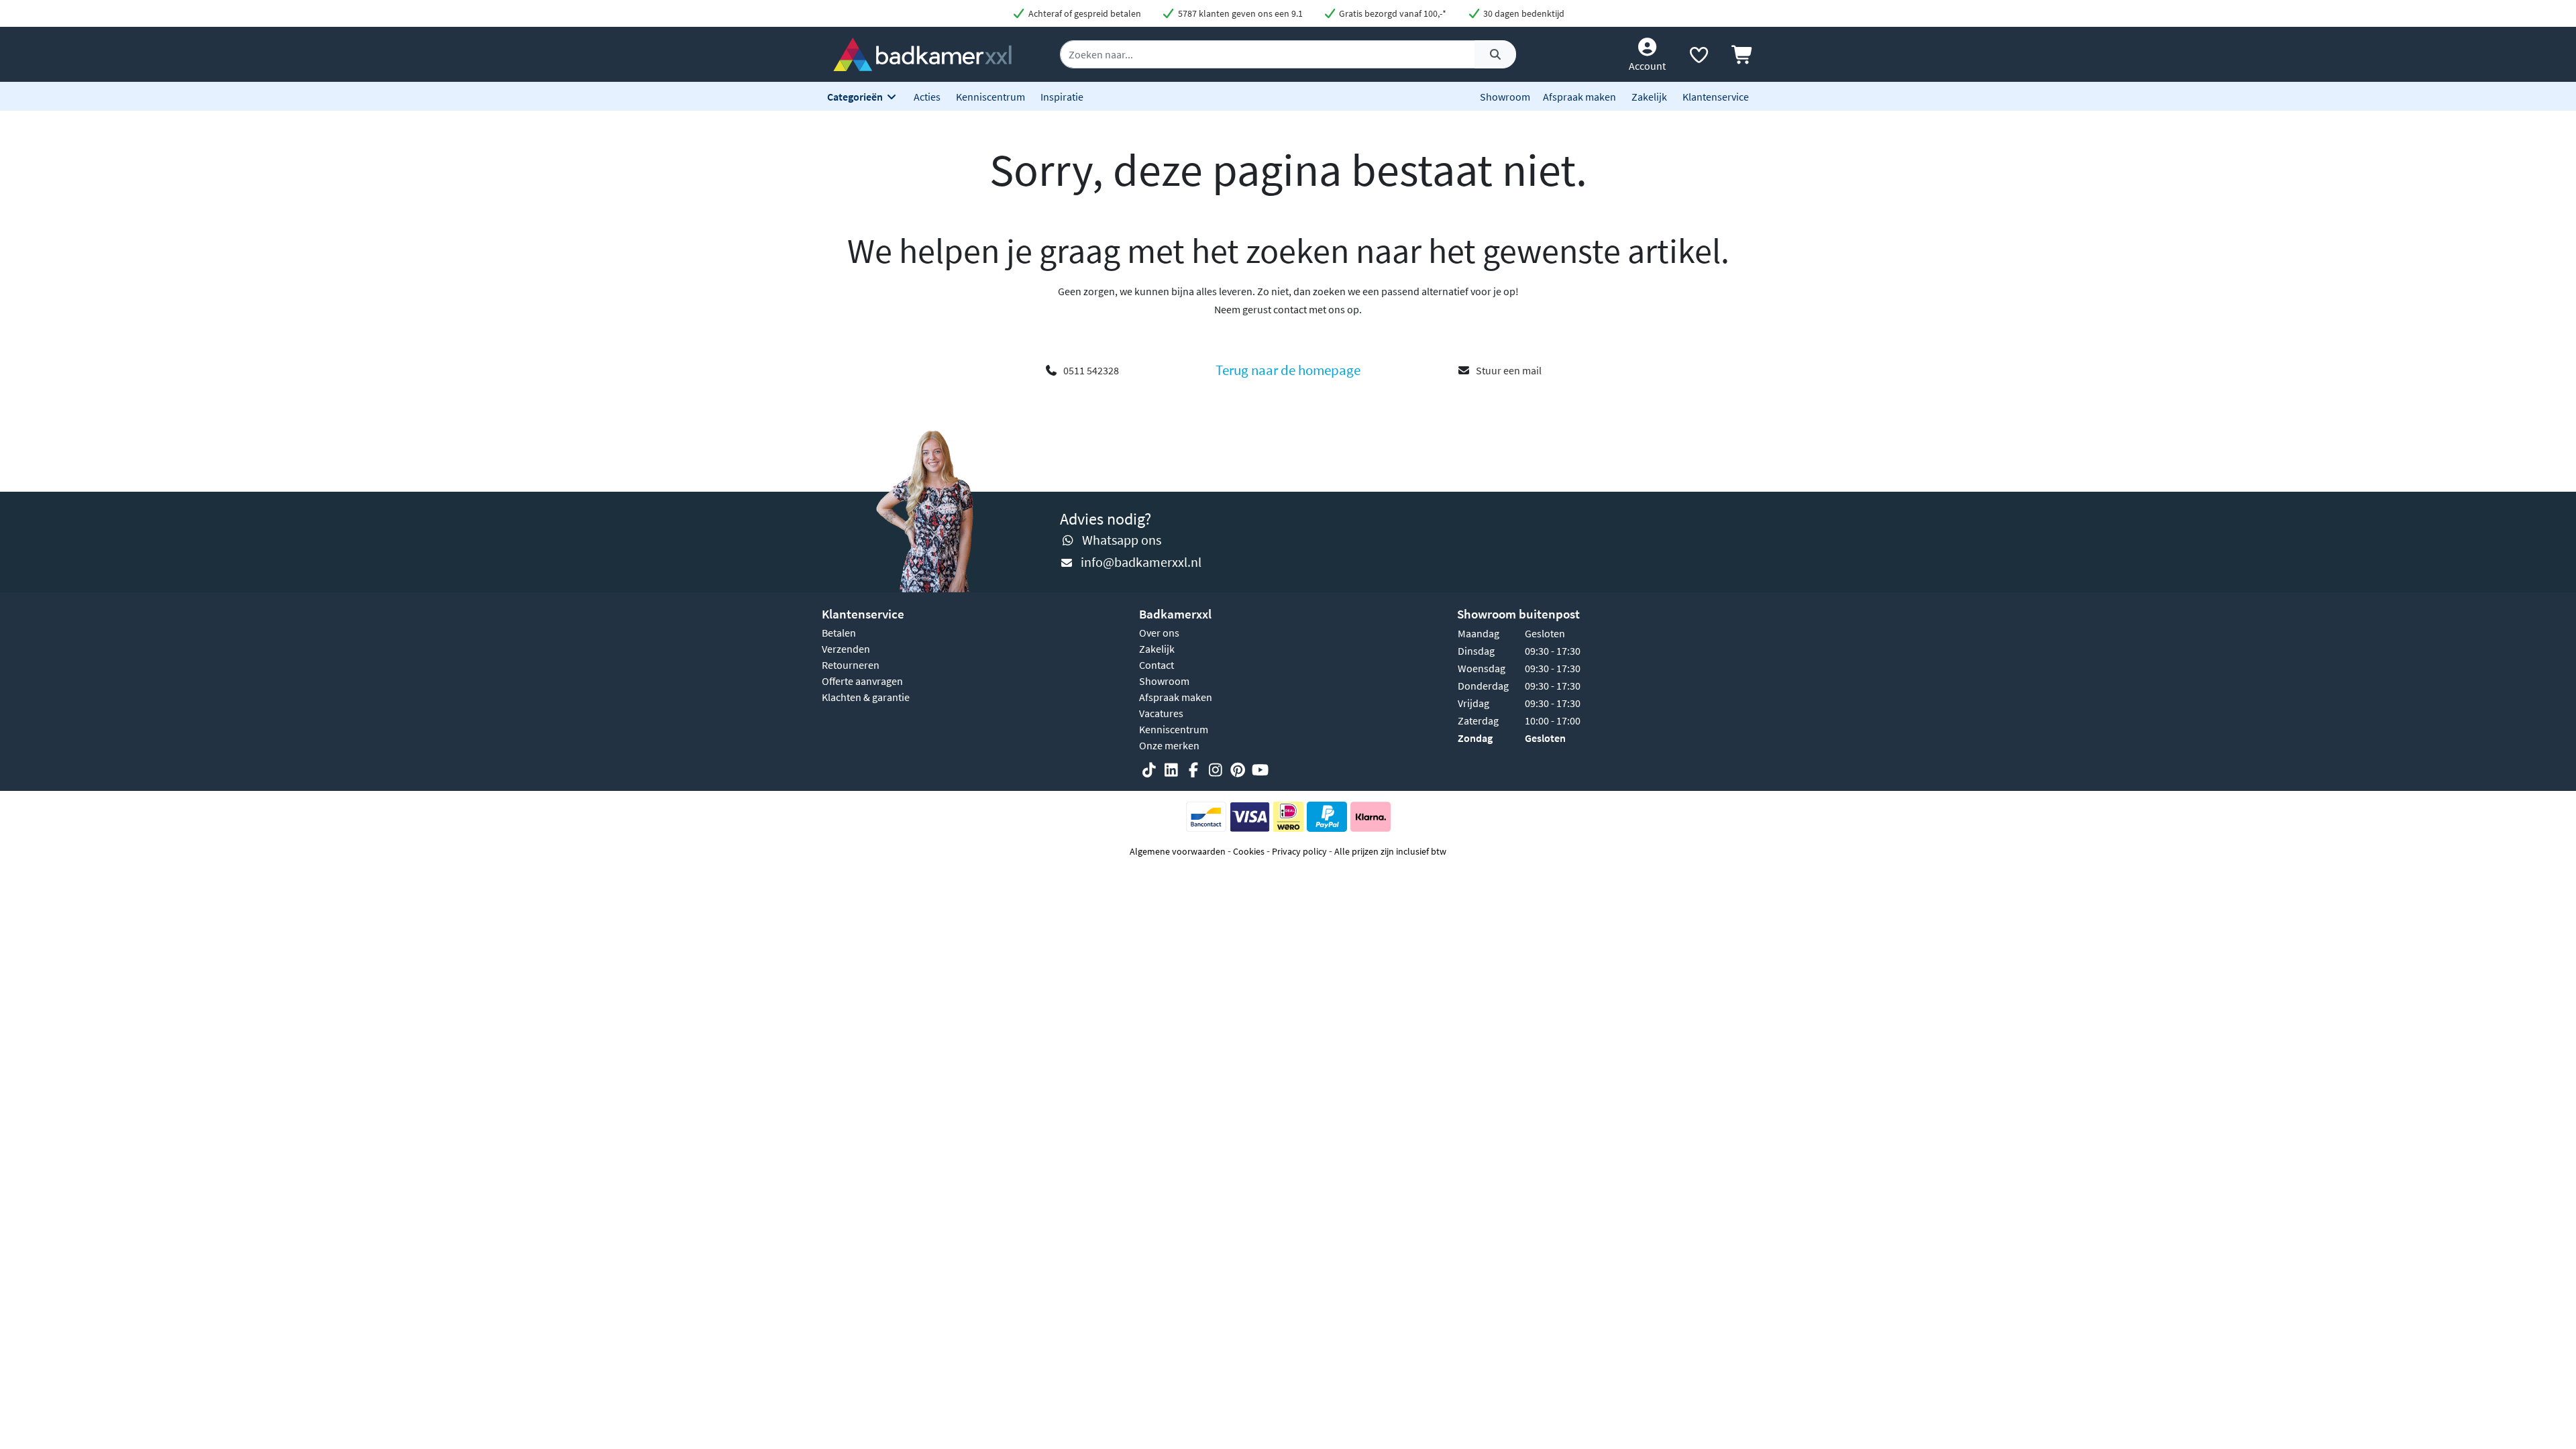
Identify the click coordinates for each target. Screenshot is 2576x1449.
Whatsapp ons (1122, 540)
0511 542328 (1091, 370)
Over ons (1159, 633)
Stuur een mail (1509, 370)
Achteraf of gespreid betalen (1084, 13)
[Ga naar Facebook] (1193, 770)
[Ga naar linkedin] (1171, 770)
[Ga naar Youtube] (1260, 770)
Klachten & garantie (866, 697)
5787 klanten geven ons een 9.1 (1239, 13)
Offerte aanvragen (862, 681)
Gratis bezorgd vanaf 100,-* (1392, 13)
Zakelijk (1649, 97)
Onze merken (1169, 745)
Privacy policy (1299, 851)
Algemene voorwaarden (1178, 851)
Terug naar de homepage (1288, 370)
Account (1647, 66)
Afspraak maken (1579, 97)
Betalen (839, 633)
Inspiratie (1062, 97)
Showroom (1505, 97)
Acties (927, 97)
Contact (1157, 665)
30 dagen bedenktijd (1523, 13)
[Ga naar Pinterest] (1238, 770)
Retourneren (851, 665)
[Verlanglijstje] (1699, 58)
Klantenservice (1716, 97)
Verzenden (846, 649)
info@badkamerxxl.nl (1141, 562)
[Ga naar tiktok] (1149, 770)
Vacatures (1161, 713)
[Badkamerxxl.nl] (922, 53)
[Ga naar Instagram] (1216, 770)
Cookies (1249, 851)
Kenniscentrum (990, 97)
